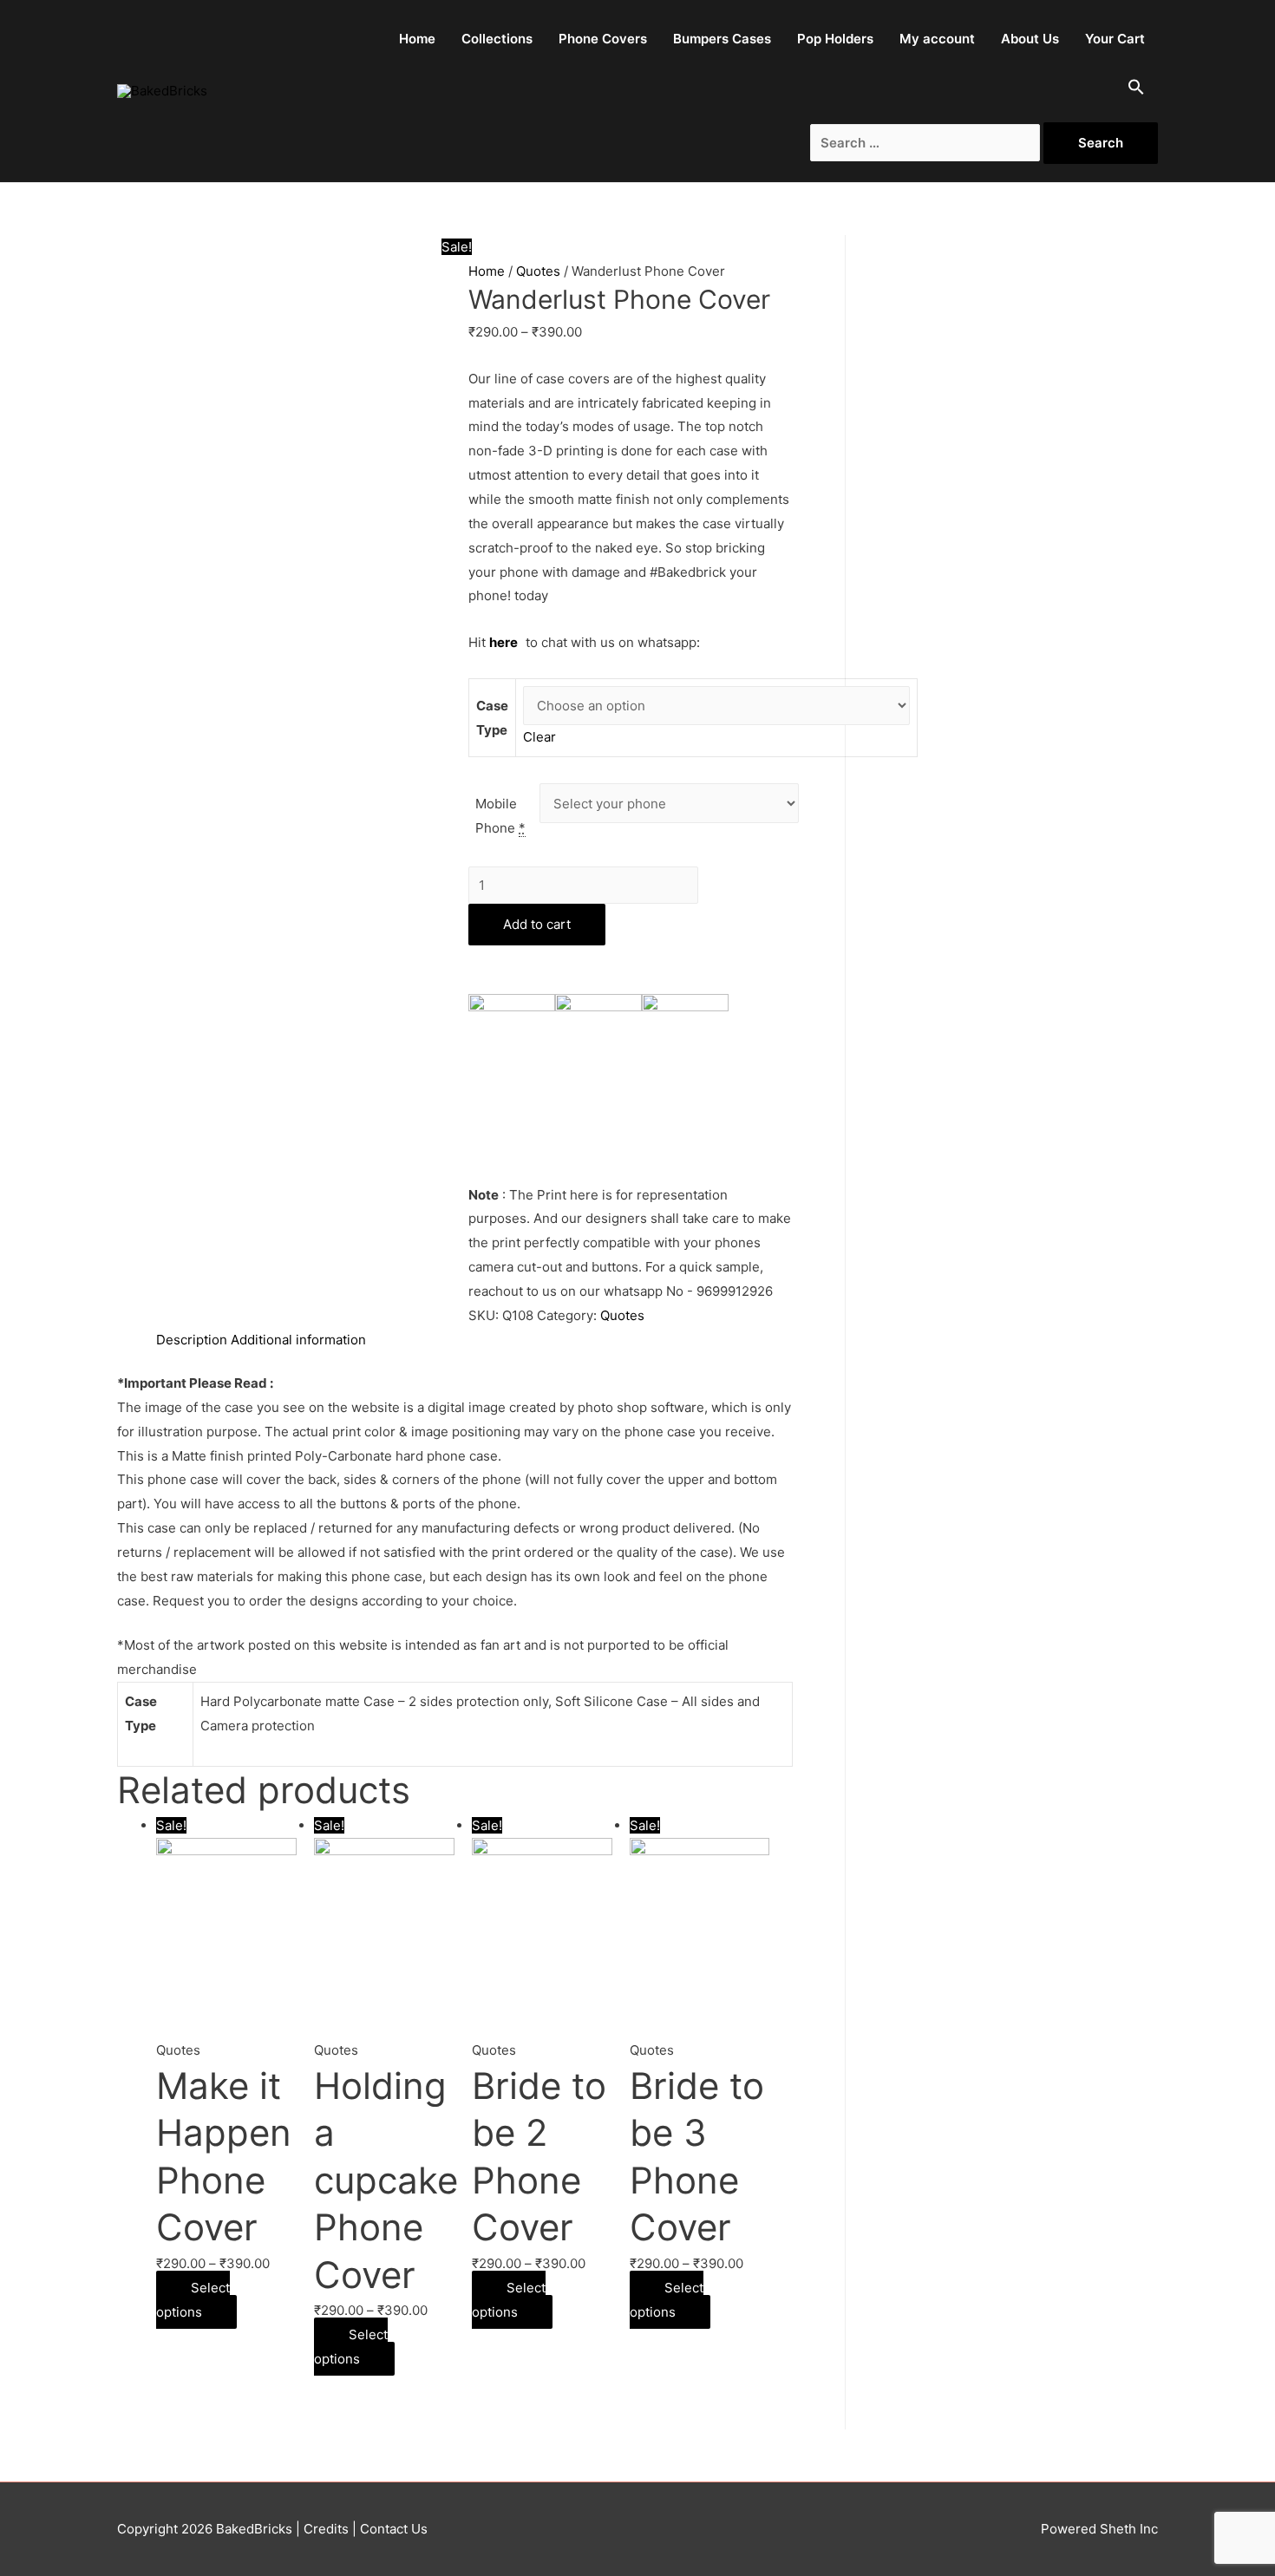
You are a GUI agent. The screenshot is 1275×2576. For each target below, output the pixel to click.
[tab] (192, 1340)
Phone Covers (603, 39)
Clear (539, 737)
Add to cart (537, 924)
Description (192, 1340)
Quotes (538, 271)
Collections (497, 39)
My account (937, 39)
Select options (193, 2300)
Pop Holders (835, 39)
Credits (326, 2529)
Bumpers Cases (722, 39)
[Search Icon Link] (1136, 91)
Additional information (298, 1340)
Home (417, 39)
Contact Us (392, 2529)
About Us (1030, 39)
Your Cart (1115, 39)
